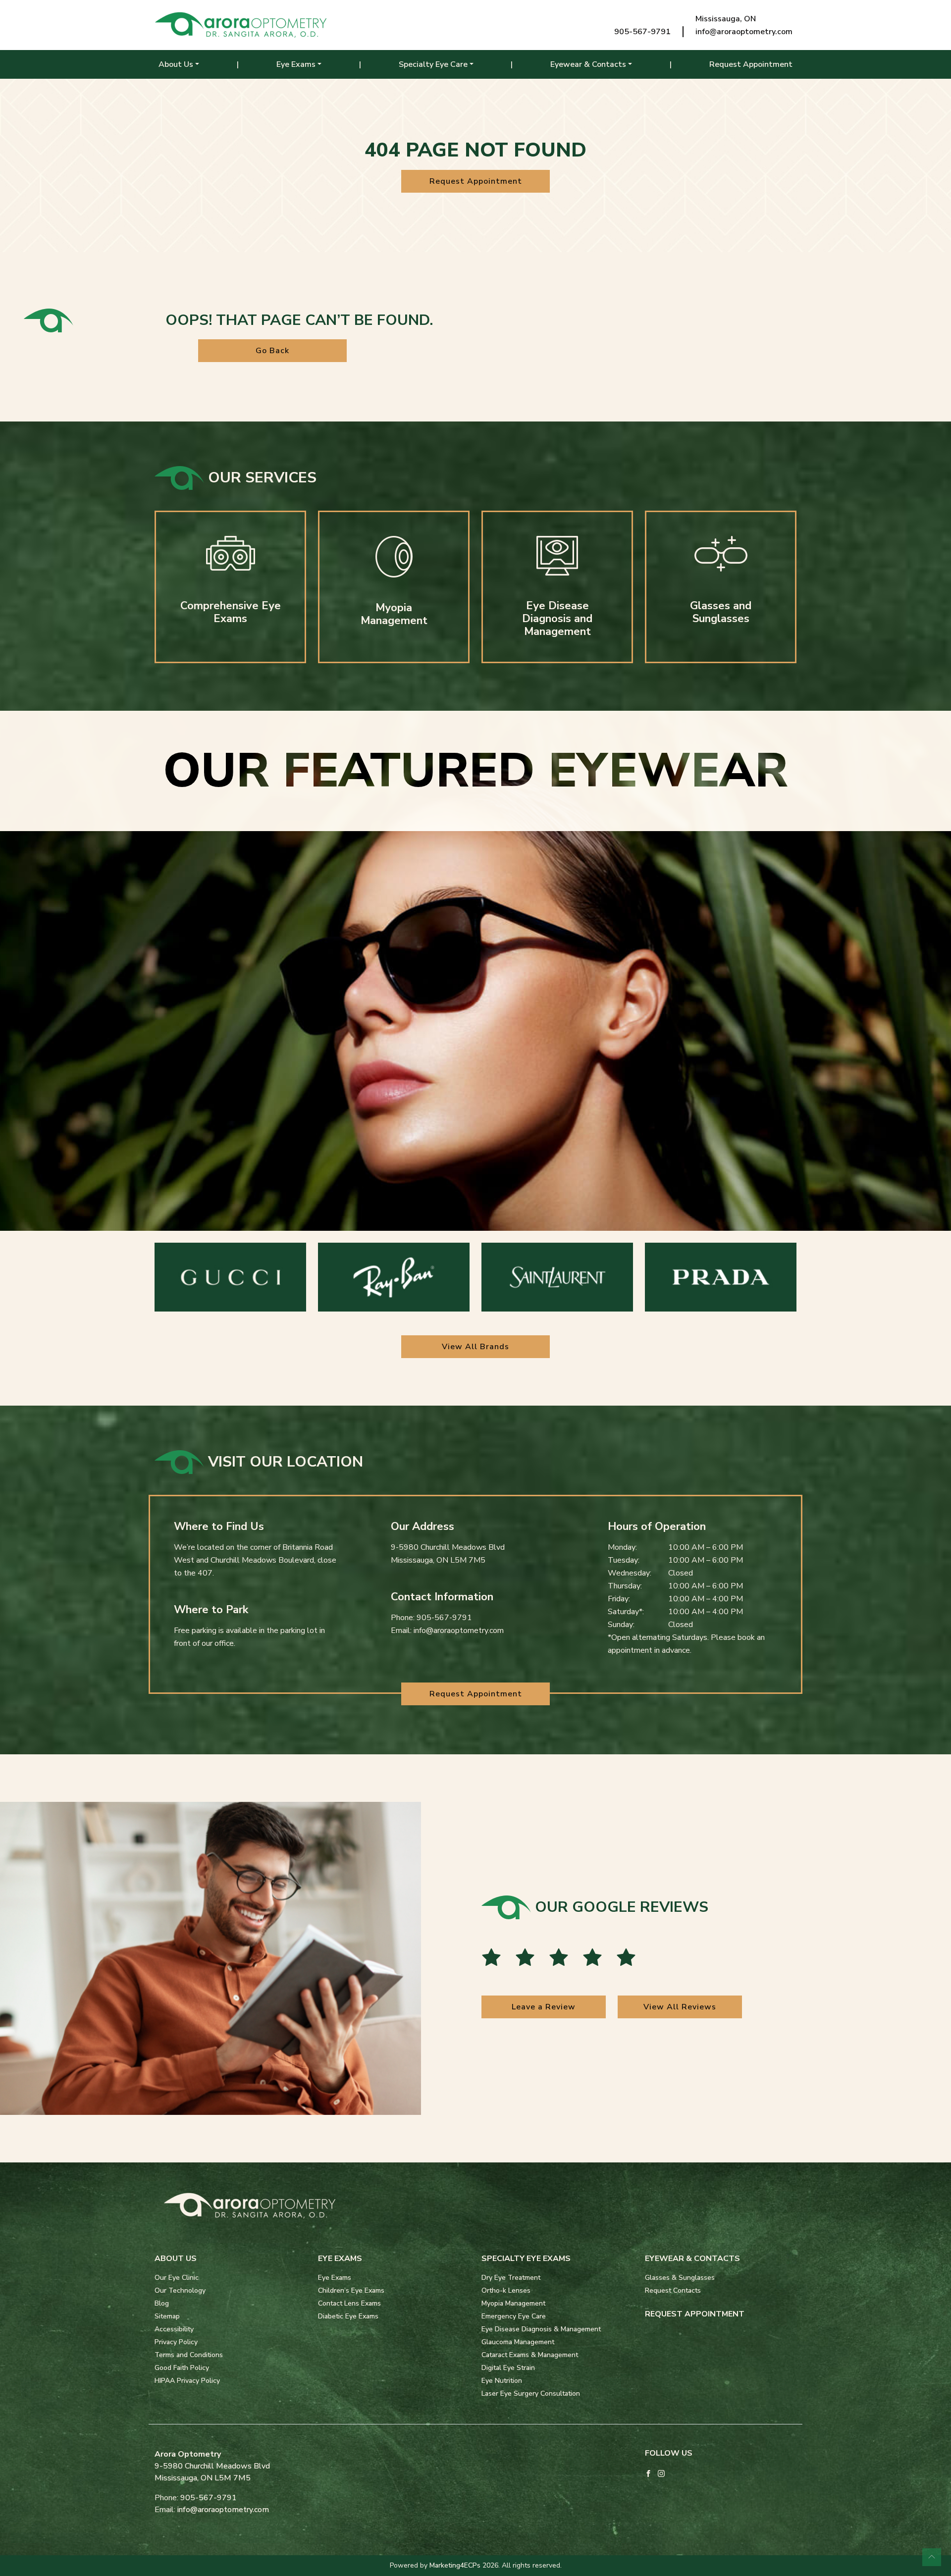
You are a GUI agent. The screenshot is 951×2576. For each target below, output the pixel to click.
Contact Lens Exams (349, 2303)
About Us (176, 64)
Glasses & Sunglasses (680, 2278)
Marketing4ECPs (455, 2565)
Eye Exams (296, 64)
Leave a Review (544, 2007)
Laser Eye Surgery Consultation (531, 2393)
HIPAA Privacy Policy (187, 2381)
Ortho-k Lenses (506, 2290)
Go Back (272, 351)
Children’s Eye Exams (351, 2290)
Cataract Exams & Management (530, 2355)
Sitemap (167, 2316)
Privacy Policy (176, 2342)
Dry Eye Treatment (511, 2278)
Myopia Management (513, 2303)
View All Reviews (680, 2007)
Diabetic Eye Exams (348, 2316)
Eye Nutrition (502, 2381)
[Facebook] (648, 2473)
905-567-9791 (642, 32)
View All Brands (475, 1347)
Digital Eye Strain (508, 2368)
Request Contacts (673, 2290)
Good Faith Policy (182, 2368)
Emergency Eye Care (514, 2316)
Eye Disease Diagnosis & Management (541, 2329)
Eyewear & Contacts (588, 64)
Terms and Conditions (189, 2355)
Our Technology (180, 2290)
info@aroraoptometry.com (744, 32)
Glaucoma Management (518, 2342)
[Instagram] (661, 2473)
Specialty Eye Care (433, 64)
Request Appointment (751, 64)
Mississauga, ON (726, 19)
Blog (162, 2303)
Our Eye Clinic (177, 2278)
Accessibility (174, 2329)
